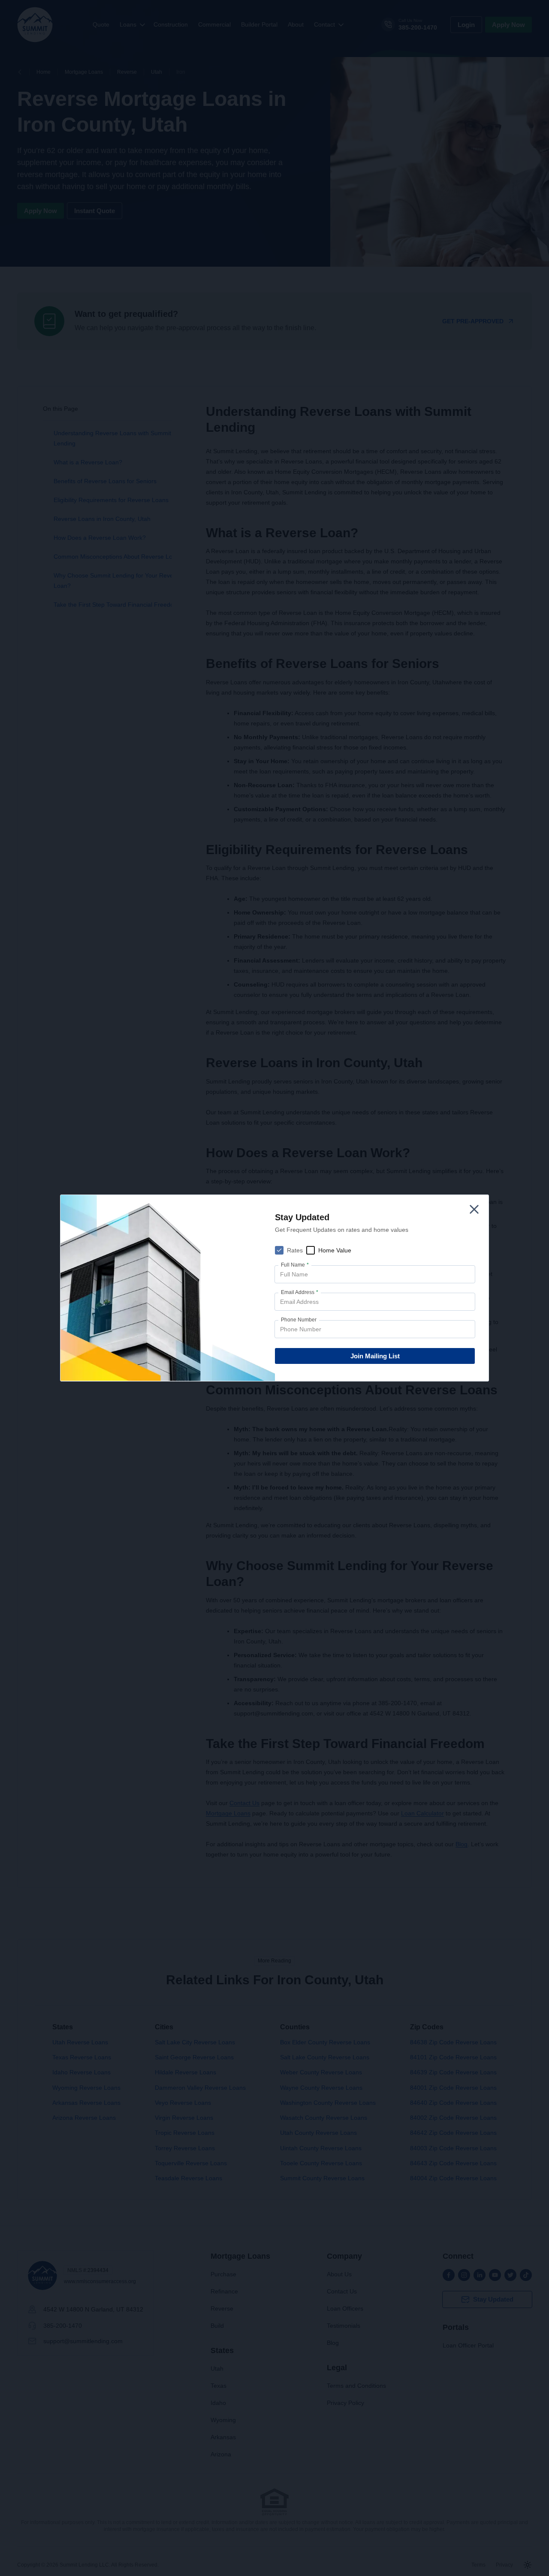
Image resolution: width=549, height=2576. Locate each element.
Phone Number (299, 1320)
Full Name (295, 1265)
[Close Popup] (474, 1209)
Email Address (300, 1292)
